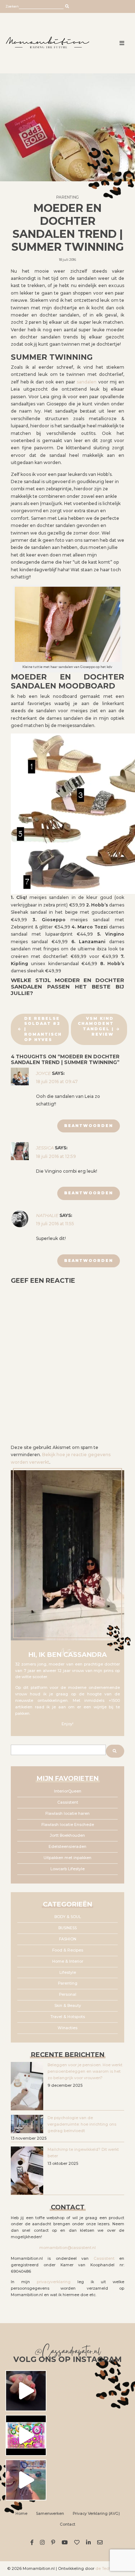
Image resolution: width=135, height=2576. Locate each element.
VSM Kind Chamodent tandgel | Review (96, 1026)
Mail (101, 2542)
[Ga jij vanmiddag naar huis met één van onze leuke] (26, 2435)
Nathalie (47, 1215)
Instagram (43, 2542)
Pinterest (54, 2542)
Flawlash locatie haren (67, 1814)
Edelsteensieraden (67, 1847)
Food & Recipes (68, 1950)
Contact (67, 2524)
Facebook (33, 2542)
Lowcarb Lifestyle (67, 1869)
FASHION (68, 1939)
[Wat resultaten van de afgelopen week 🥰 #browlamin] (26, 2391)
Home (21, 2514)
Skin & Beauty (68, 2006)
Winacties (67, 2028)
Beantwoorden (89, 1126)
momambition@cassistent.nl (67, 2248)
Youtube (66, 2542)
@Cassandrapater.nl (67, 2352)
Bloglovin (78, 2542)
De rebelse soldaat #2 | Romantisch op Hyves (43, 1029)
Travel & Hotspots (68, 2017)
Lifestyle (68, 1973)
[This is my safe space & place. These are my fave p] (26, 2480)
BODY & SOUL (68, 1917)
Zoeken (12, 6)
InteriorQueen (68, 1791)
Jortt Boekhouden (67, 1836)
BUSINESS (67, 1928)
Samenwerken (50, 2514)
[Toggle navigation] (122, 43)
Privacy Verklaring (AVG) (96, 2514)
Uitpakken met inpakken (67, 1858)
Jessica (45, 1148)
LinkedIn (89, 2542)
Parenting (67, 197)
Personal (68, 1995)
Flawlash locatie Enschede (68, 1825)
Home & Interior (68, 1961)
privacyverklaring (54, 2282)
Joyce (43, 1073)
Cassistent (68, 1802)
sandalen (87, 382)
